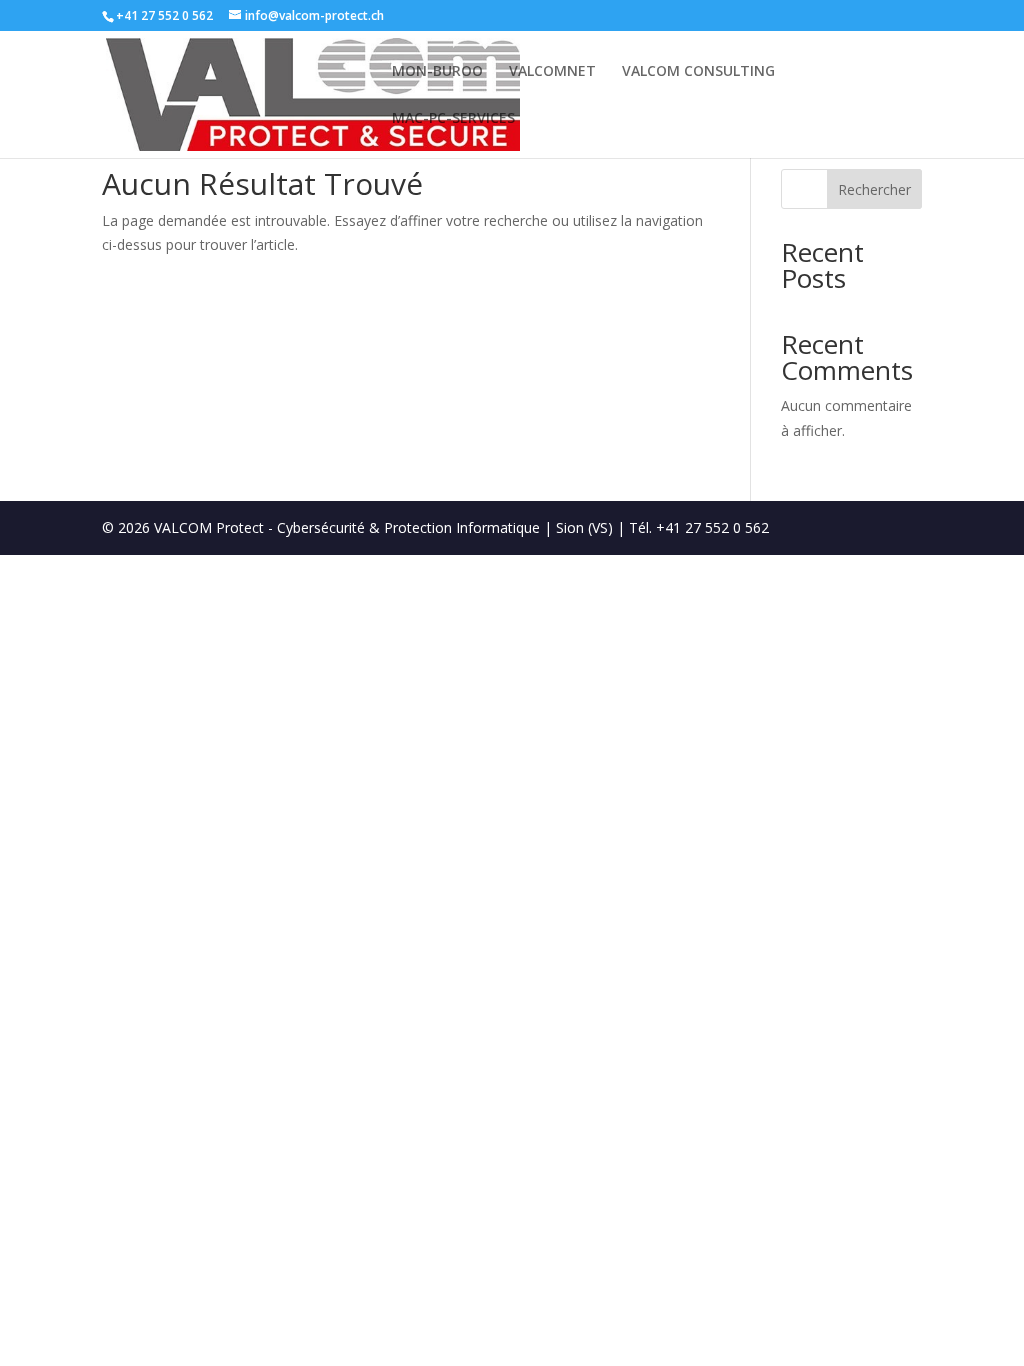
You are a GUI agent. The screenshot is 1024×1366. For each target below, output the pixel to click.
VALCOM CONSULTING (698, 72)
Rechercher (874, 189)
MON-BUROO (437, 72)
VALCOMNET (552, 72)
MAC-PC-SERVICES (453, 119)
